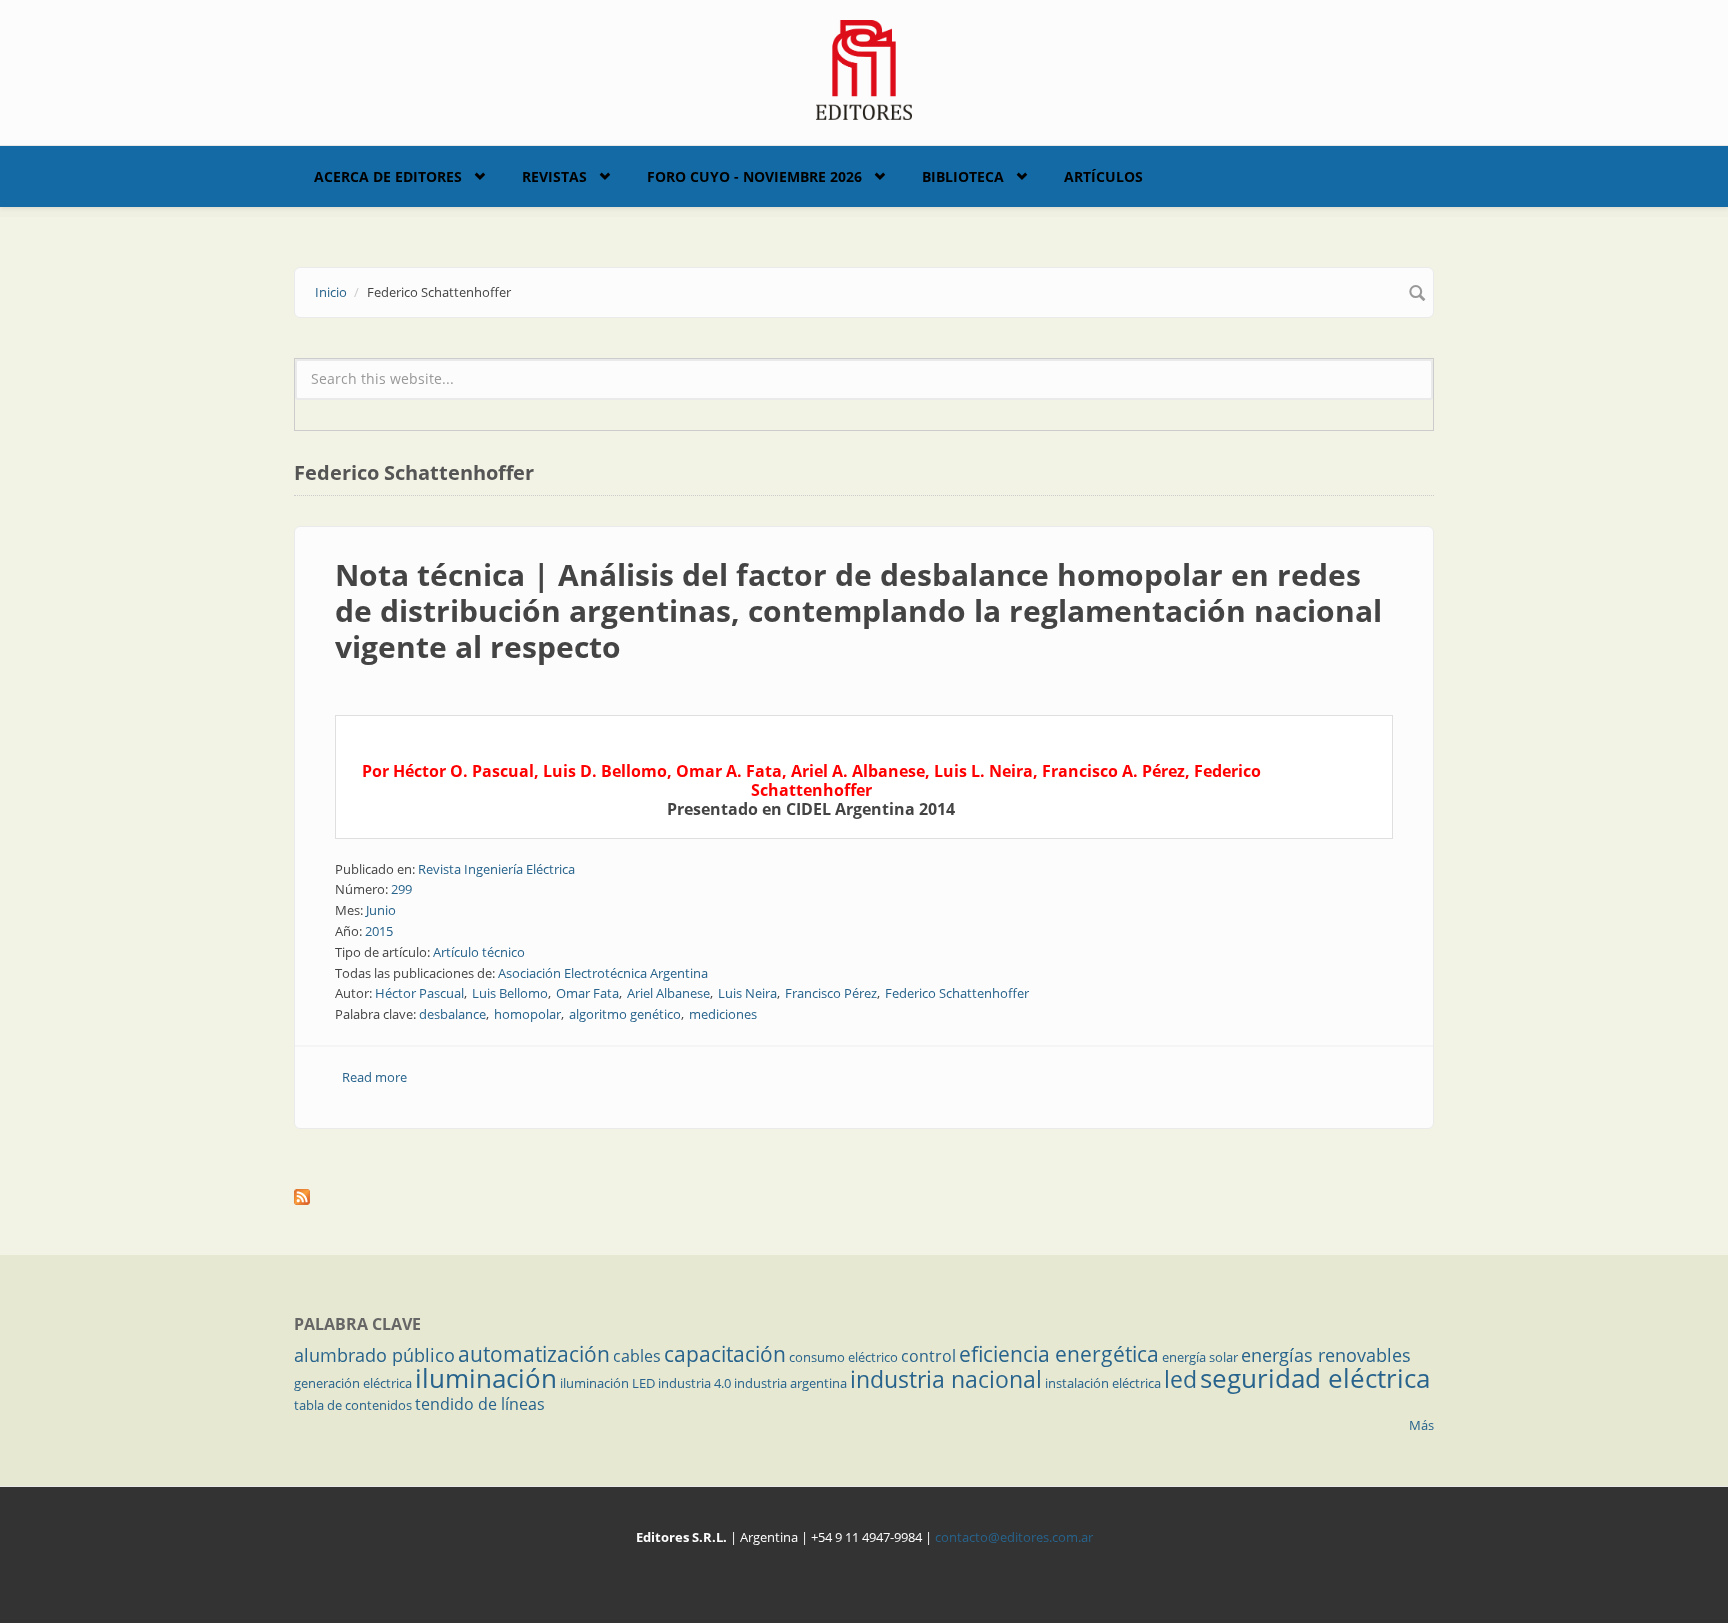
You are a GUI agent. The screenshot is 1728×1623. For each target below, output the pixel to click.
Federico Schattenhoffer (957, 993)
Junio (381, 910)
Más (1421, 1425)
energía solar (1200, 1357)
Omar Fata (587, 993)
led (1180, 1379)
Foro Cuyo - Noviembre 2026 (754, 176)
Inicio (331, 292)
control (928, 1356)
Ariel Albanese (668, 993)
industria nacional (946, 1379)
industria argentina (790, 1383)
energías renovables (1326, 1355)
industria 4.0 (694, 1383)
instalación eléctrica (1103, 1383)
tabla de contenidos (353, 1405)
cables (637, 1356)
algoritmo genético (625, 1014)
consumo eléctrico (843, 1357)
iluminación (486, 1378)
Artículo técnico (479, 952)
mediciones (723, 1014)
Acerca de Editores (388, 176)
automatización (534, 1354)
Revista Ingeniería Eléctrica (496, 869)
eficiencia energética (1059, 1354)
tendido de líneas (480, 1404)
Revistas (554, 176)
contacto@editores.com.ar (1014, 1537)
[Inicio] (864, 68)
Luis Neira (747, 993)
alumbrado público (374, 1355)
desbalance (452, 1014)
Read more (374, 1077)
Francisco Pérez (831, 993)
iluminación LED (607, 1383)
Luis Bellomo (510, 993)
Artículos (1103, 176)
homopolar (527, 1014)
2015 (379, 931)
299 (401, 889)
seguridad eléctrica (1315, 1378)
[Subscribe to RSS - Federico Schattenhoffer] (864, 1197)
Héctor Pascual (419, 993)
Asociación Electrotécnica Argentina (603, 973)
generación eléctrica (353, 1383)
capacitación (725, 1354)
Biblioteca (963, 176)
